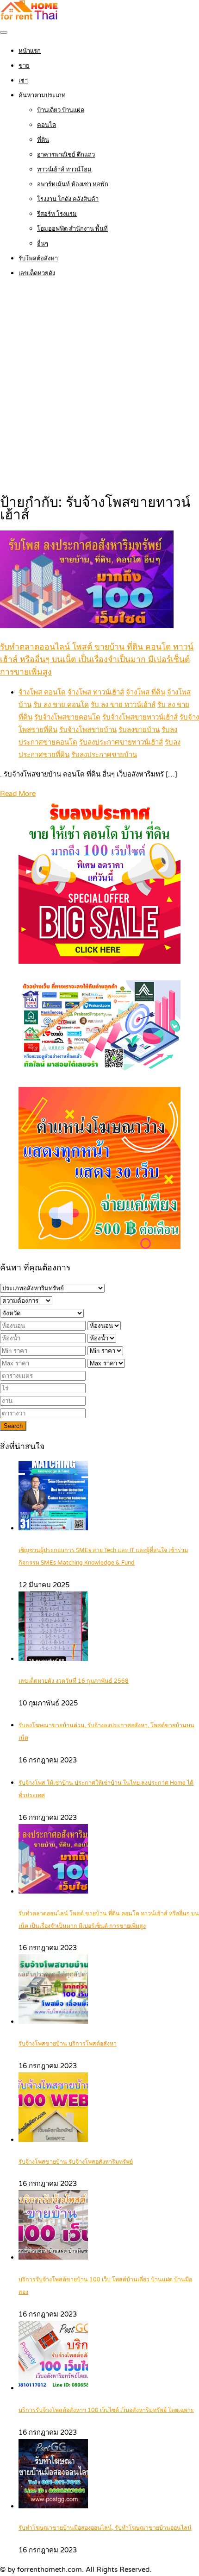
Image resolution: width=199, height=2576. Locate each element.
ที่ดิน (43, 140)
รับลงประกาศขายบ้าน (104, 755)
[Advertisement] (99, 387)
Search (13, 1426)
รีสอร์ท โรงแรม (57, 214)
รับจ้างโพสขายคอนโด (67, 717)
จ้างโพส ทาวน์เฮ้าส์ (96, 692)
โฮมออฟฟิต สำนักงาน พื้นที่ (72, 229)
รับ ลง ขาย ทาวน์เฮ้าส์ (123, 705)
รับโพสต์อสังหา (38, 259)
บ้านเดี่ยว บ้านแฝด (61, 110)
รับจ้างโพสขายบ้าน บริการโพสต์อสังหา (68, 2044)
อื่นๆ (43, 244)
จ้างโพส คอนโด (42, 692)
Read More (18, 794)
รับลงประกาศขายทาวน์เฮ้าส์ (121, 742)
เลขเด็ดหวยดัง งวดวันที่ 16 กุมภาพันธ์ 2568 (74, 1681)
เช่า (23, 81)
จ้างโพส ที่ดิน (146, 692)
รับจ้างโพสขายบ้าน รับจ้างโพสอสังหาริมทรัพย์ (76, 2162)
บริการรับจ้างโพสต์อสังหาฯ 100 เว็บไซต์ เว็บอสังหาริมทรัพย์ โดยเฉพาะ (106, 2410)
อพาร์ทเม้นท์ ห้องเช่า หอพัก (73, 184)
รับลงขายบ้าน (139, 730)
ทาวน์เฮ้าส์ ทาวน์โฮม (64, 170)
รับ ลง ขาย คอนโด (61, 705)
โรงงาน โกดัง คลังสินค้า (68, 199)
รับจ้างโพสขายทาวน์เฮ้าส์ (140, 717)
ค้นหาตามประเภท (42, 95)
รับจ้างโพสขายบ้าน (88, 730)
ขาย (24, 66)
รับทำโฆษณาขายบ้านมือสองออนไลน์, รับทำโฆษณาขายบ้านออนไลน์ (105, 2528)
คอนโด (47, 125)
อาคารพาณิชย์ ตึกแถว (66, 155)
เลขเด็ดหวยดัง (37, 273)
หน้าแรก (30, 51)
